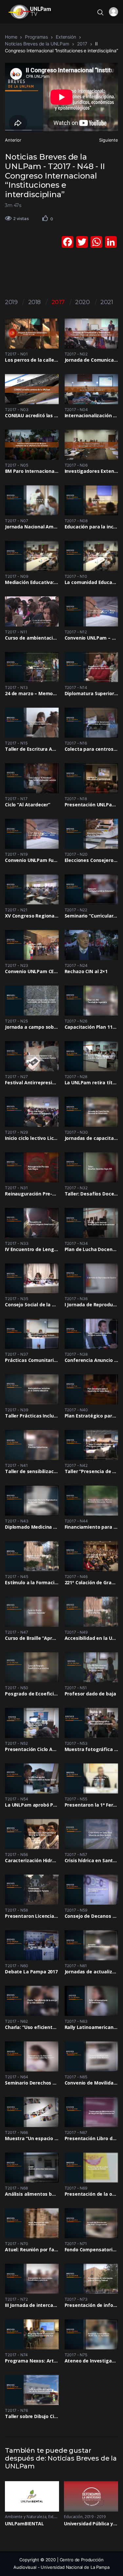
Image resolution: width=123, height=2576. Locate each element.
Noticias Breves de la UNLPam (37, 44)
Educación (73, 2517)
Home (11, 37)
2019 (11, 302)
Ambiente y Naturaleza (26, 2517)
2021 (107, 302)
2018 (34, 302)
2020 (82, 302)
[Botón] (45, 218)
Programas (36, 37)
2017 (82, 44)
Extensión (66, 37)
